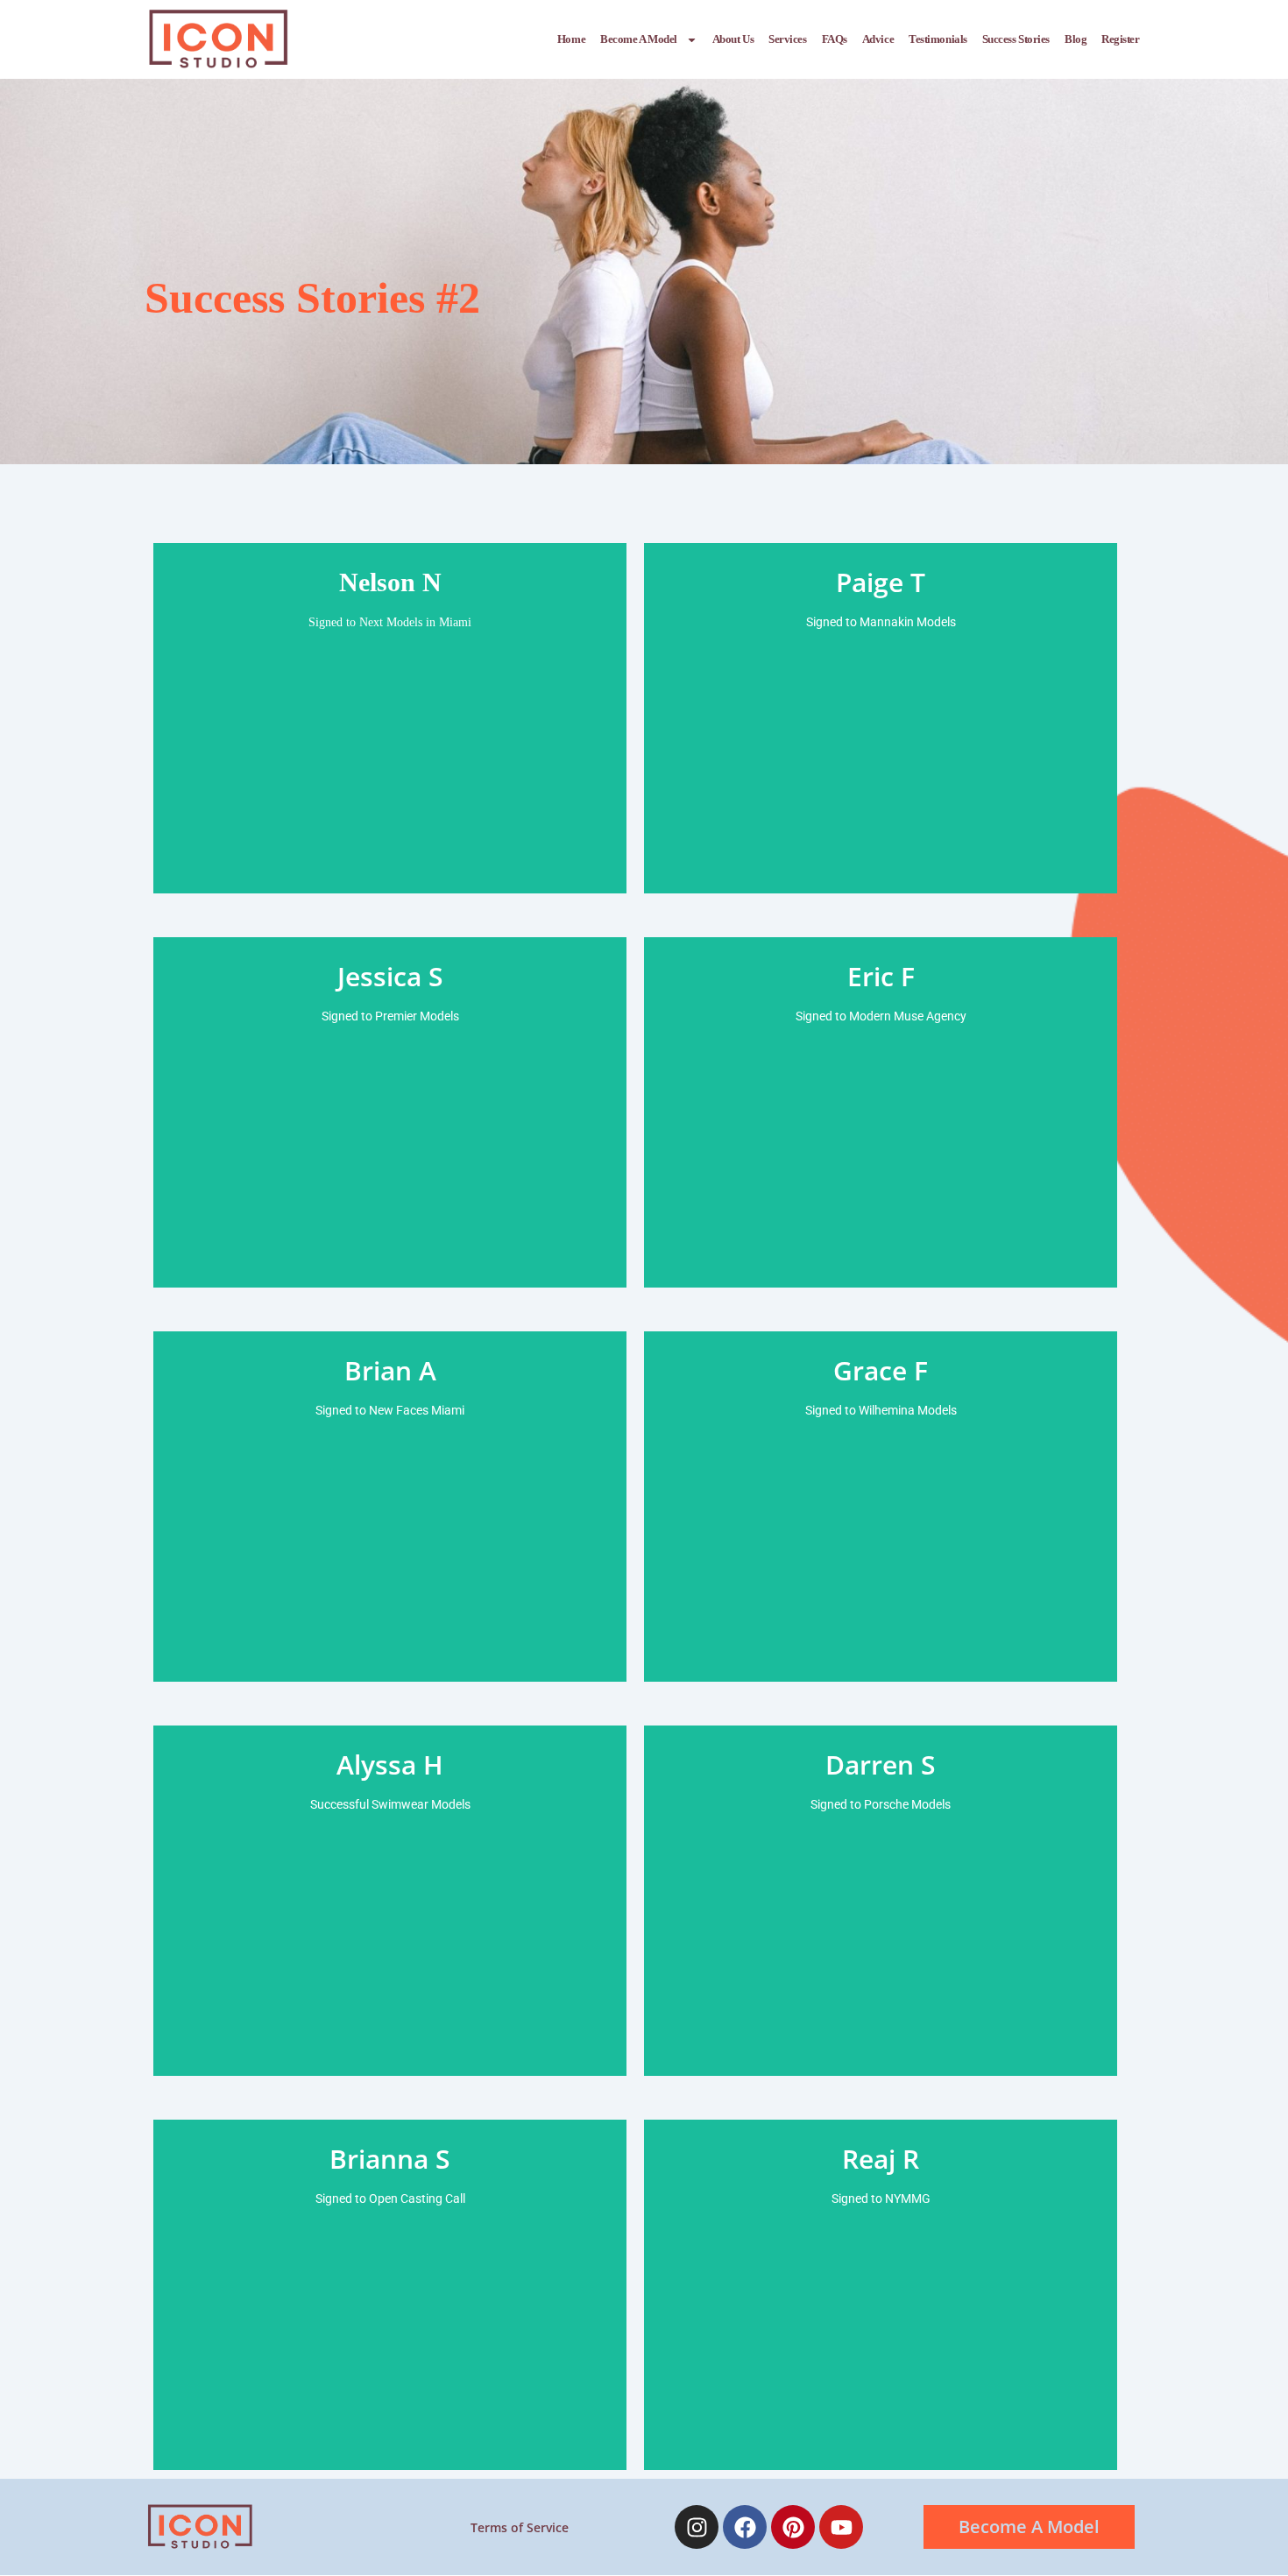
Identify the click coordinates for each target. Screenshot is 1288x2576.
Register (1120, 39)
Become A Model (639, 39)
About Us (733, 39)
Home (571, 39)
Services (787, 39)
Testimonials (938, 39)
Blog (1076, 39)
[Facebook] (745, 2527)
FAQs (835, 39)
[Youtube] (841, 2527)
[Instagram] (697, 2527)
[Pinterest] (793, 2527)
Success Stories (1016, 39)
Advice (878, 39)
